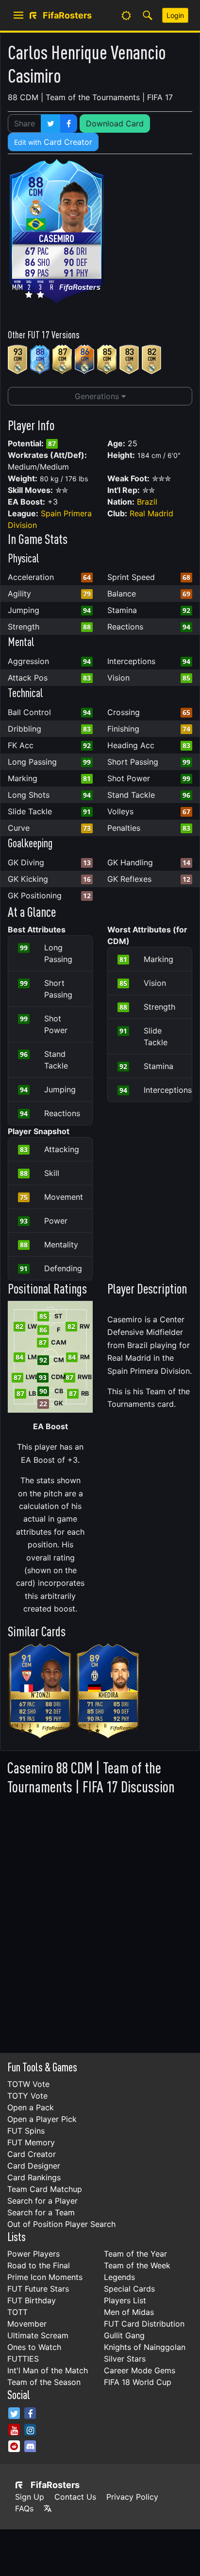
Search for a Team (41, 2212)
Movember (27, 2324)
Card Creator (53, 142)
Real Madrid (151, 513)
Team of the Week (137, 2265)
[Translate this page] (48, 2508)
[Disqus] (100, 1921)
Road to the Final (39, 2265)
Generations (98, 396)
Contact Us (75, 2497)
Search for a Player (42, 2201)
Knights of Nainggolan (145, 2347)
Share (25, 123)
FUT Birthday (32, 2300)
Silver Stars (125, 2359)
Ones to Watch (34, 2347)
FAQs (24, 2508)
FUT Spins (26, 2131)
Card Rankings (34, 2177)
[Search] (148, 16)
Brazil (147, 502)
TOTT (17, 2312)
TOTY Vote (27, 2096)
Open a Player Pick (42, 2119)
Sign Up (30, 2497)
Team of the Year (135, 2254)
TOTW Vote (28, 2084)
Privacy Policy (132, 2497)
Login (175, 15)
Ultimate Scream (38, 2335)
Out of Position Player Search (61, 2224)
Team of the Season (44, 2382)
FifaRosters (55, 2485)
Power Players (33, 2254)
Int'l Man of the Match (48, 2370)
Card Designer (34, 2166)
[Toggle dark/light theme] (126, 16)
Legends (119, 2277)
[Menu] (18, 16)
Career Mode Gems (140, 2370)
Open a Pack (31, 2107)
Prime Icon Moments (45, 2277)
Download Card (115, 123)
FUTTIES (23, 2359)
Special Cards (129, 2289)
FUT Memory (31, 2142)
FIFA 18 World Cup (138, 2382)
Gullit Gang (124, 2335)
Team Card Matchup (45, 2189)
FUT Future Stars (38, 2289)
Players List (125, 2300)
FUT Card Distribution (144, 2324)
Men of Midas (129, 2312)
